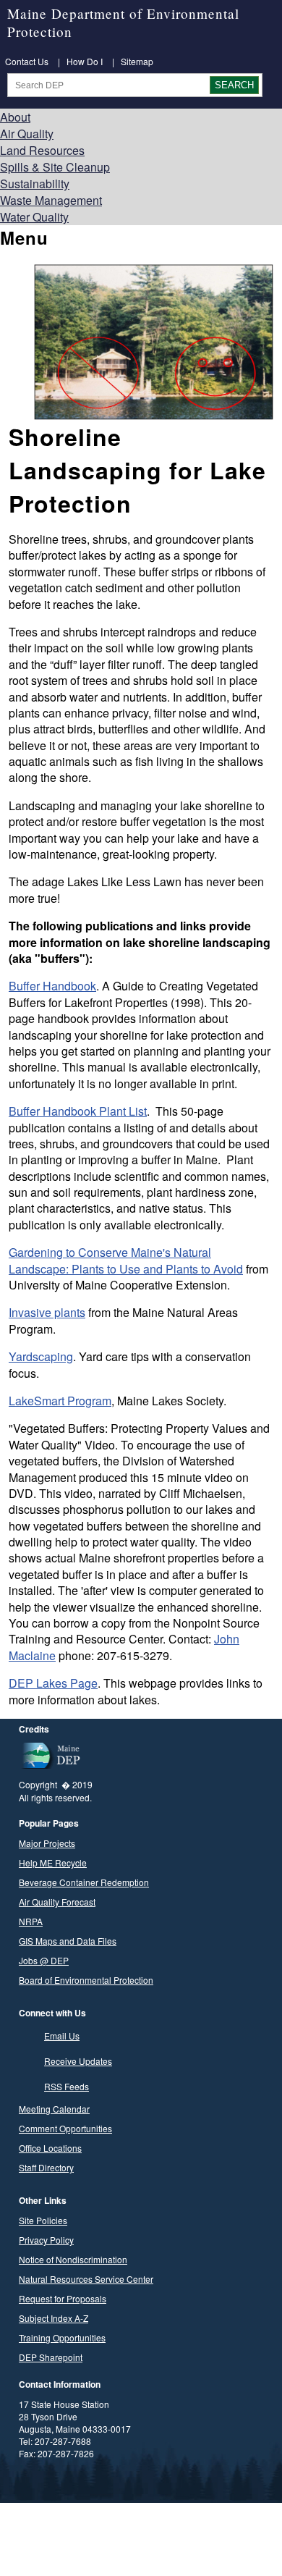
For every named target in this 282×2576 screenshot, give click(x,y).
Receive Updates (78, 2061)
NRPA (31, 1921)
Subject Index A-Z (54, 2318)
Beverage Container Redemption (84, 1882)
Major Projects (47, 1843)
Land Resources (42, 150)
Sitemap (137, 61)
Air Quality (27, 134)
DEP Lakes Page (53, 1683)
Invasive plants (47, 1312)
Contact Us (27, 61)
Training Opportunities (62, 2337)
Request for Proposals (63, 2298)
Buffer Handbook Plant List (78, 1111)
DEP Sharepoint (51, 2357)
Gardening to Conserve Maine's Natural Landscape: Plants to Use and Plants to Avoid (126, 1260)
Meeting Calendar (54, 2109)
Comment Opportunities (65, 2128)
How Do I (85, 61)
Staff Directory (46, 2167)
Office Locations (50, 2148)
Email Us (62, 2036)
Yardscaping (41, 1356)
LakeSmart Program (60, 1401)
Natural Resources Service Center (86, 2279)
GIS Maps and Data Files (68, 1941)
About (15, 117)
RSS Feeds (67, 2086)
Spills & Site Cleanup (55, 167)
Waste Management (51, 200)
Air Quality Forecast (57, 1902)
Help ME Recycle (53, 1862)
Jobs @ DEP (44, 1960)
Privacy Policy (46, 2240)
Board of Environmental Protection (86, 1980)
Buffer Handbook (52, 986)
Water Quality (34, 217)
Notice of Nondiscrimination (73, 2259)
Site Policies (43, 2220)
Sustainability (35, 184)
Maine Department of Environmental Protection (123, 22)
